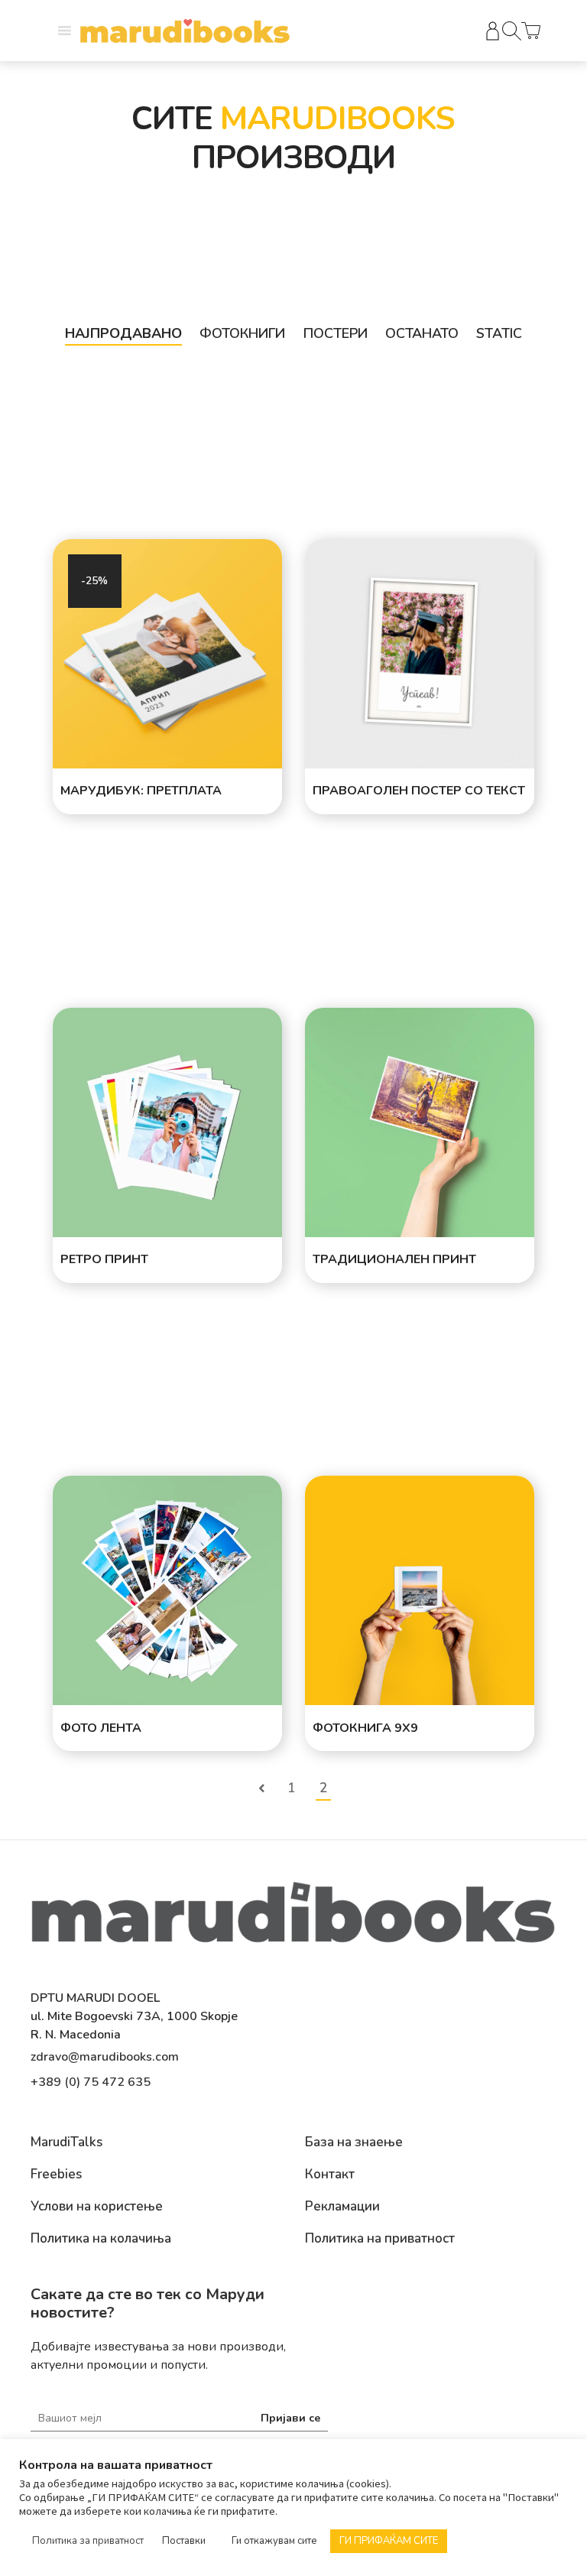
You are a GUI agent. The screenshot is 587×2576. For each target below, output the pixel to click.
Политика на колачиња (101, 2239)
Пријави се (290, 2418)
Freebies (56, 2175)
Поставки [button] (184, 2541)
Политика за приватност (88, 2541)
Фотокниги (242, 333)
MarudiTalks (66, 2142)
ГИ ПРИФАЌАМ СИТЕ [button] (389, 2541)
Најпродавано (123, 333)
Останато (422, 333)
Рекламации (342, 2207)
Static (499, 333)
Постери (336, 333)
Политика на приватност (380, 2239)
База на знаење (354, 2142)
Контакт (330, 2175)
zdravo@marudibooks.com (105, 2057)
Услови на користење (97, 2207)
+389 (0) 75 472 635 (91, 2082)
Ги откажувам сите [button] (274, 2541)
